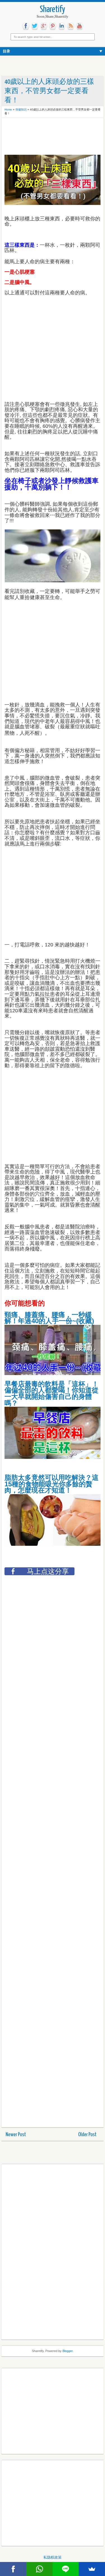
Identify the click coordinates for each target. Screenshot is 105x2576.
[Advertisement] (49, 134)
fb (26, 26)
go (44, 26)
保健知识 (21, 109)
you (80, 26)
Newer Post (16, 2135)
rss (71, 26)
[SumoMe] (92, 2569)
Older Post (87, 2135)
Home (8, 109)
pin (53, 26)
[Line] (66, 2569)
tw (35, 26)
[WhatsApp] (39, 2569)
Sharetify (53, 10)
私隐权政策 (53, 2557)
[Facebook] (13, 2569)
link (62, 26)
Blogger (67, 2351)
